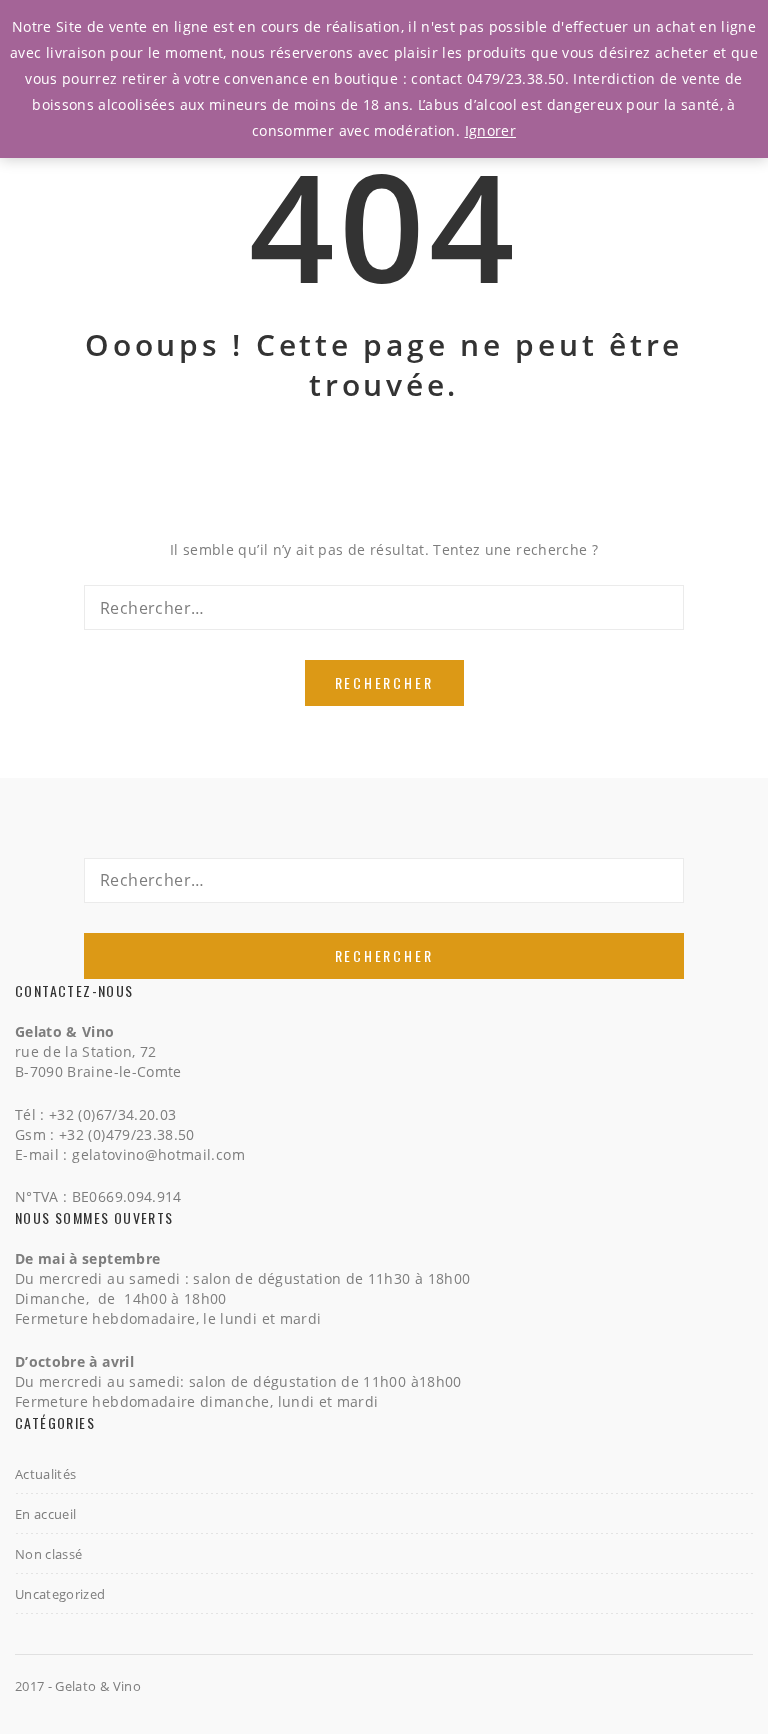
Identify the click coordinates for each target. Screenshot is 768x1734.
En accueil (46, 1514)
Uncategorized (60, 1594)
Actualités (46, 1474)
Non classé (49, 1554)
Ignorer (490, 130)
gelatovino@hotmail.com (158, 1154)
